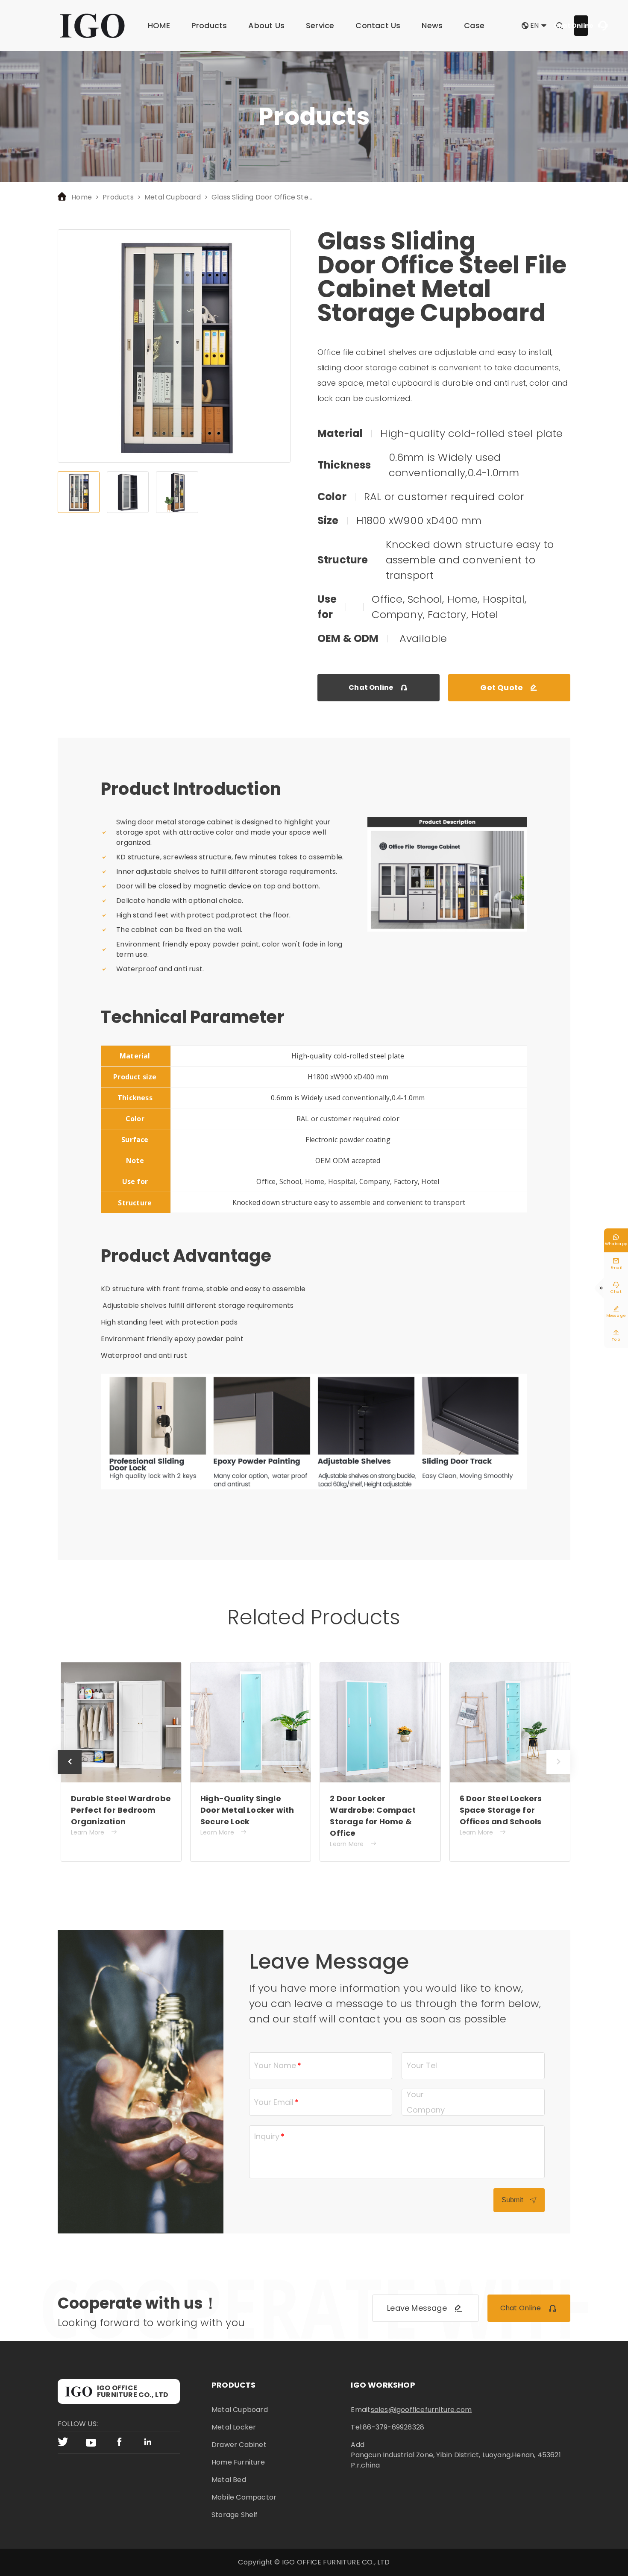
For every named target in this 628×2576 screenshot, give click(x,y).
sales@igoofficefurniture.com (421, 2410)
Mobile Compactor (244, 2497)
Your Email (274, 2102)
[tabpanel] (174, 346)
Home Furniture (238, 2462)
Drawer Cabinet (239, 2445)
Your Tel (422, 2065)
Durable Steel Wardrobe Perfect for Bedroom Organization (121, 1810)
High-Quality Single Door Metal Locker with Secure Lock (247, 1810)
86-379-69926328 (393, 2427)
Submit (519, 2200)
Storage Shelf (235, 2515)
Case (474, 25)
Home (82, 197)
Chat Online (581, 26)
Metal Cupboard (173, 197)
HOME (159, 25)
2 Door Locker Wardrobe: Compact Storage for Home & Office (373, 1816)
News (432, 25)
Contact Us (378, 25)
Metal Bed (229, 2480)
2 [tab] (128, 492)
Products (209, 25)
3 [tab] (177, 492)
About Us (266, 25)
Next (558, 1774)
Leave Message (425, 2308)
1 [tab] (79, 492)
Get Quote (509, 687)
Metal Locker (234, 2427)
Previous (70, 1774)
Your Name (275, 2065)
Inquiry (267, 2136)
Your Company (426, 2102)
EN (535, 26)
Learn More (94, 1832)
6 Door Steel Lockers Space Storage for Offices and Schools (501, 1810)
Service (320, 25)
